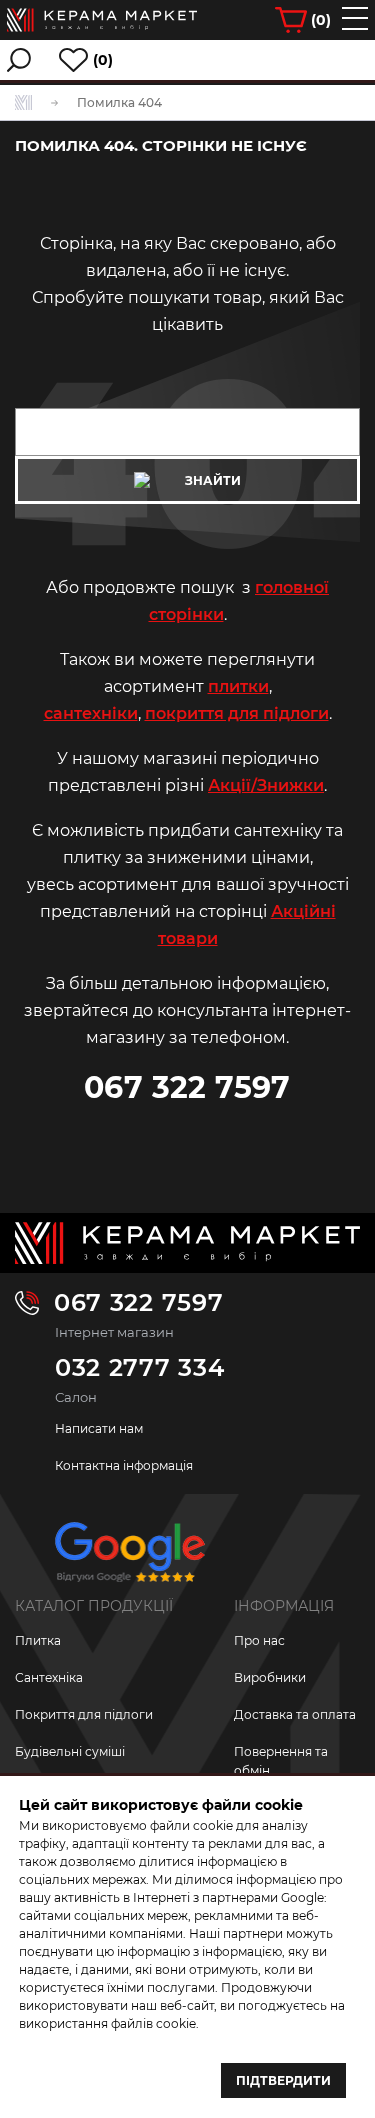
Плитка (38, 1640)
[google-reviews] (130, 1559)
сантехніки (91, 713)
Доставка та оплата (295, 1714)
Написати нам (99, 1428)
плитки (238, 686)
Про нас (259, 1640)
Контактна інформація (124, 1465)
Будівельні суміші (70, 1751)
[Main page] (187, 1243)
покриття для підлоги (237, 713)
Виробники (270, 1677)
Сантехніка (49, 1677)
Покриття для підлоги (84, 1714)
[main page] (102, 20)
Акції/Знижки (266, 785)
